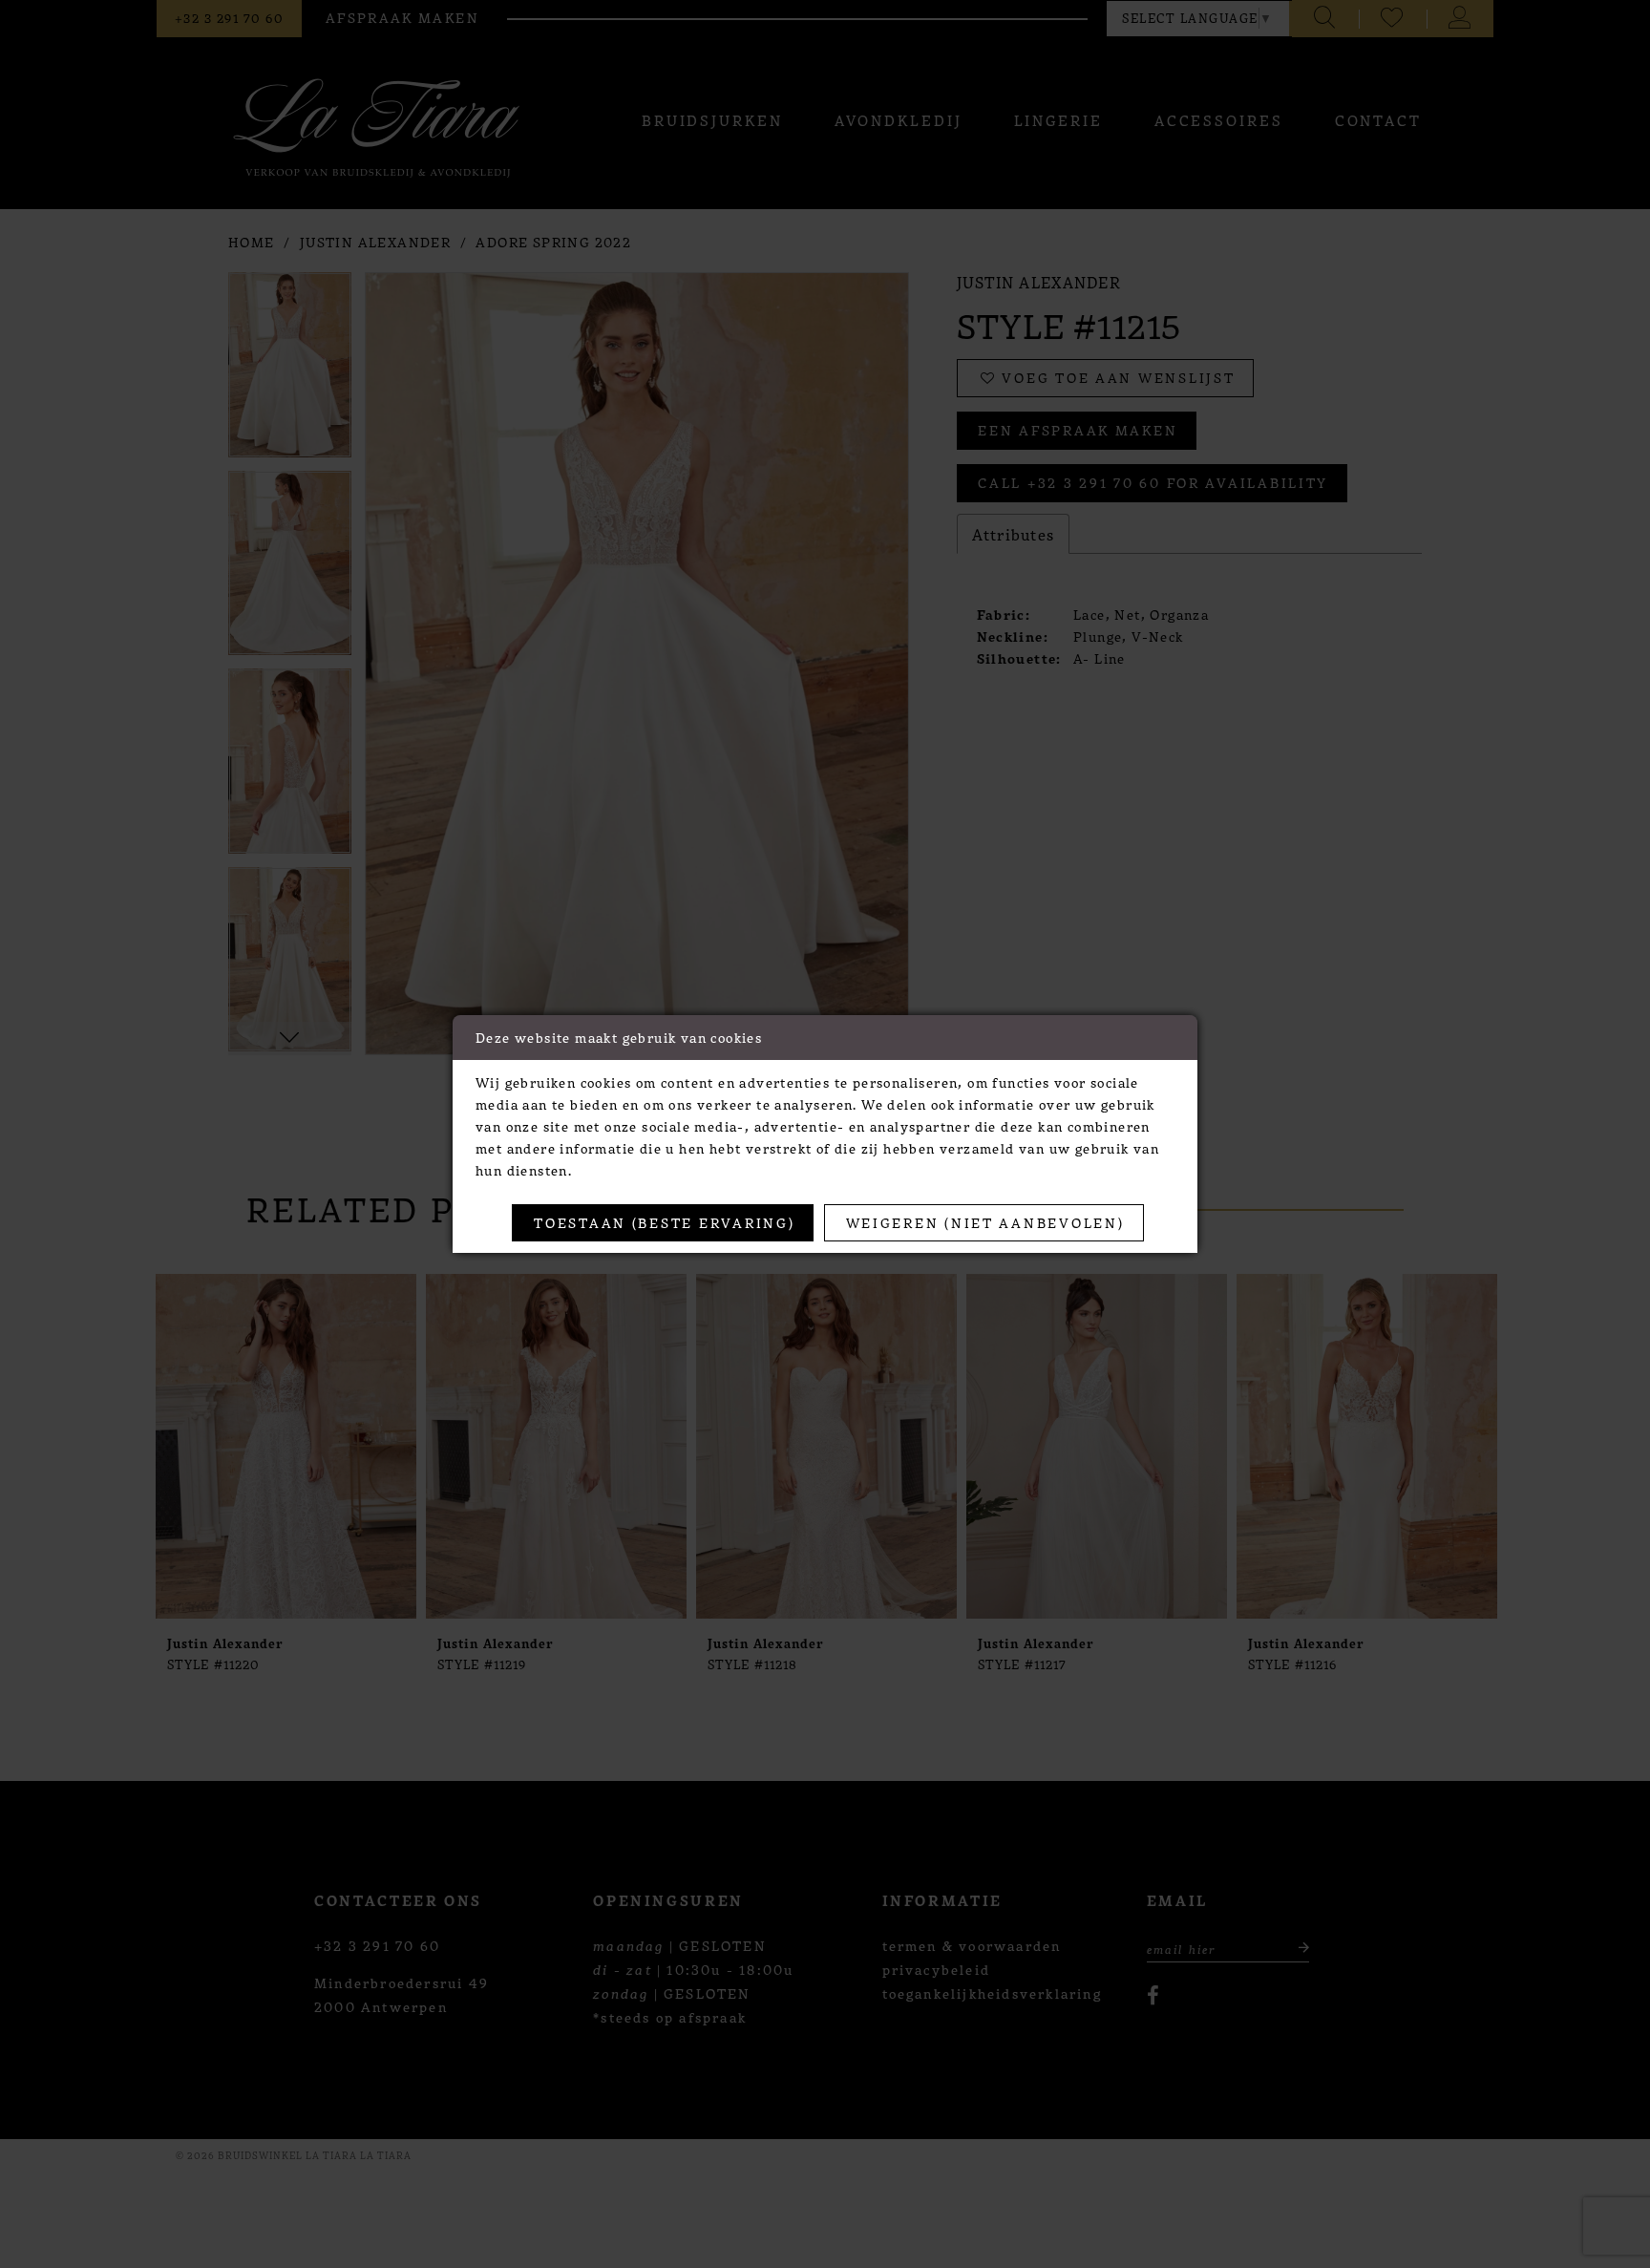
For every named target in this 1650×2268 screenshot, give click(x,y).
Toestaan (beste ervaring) (664, 1222)
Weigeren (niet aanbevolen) (985, 1222)
